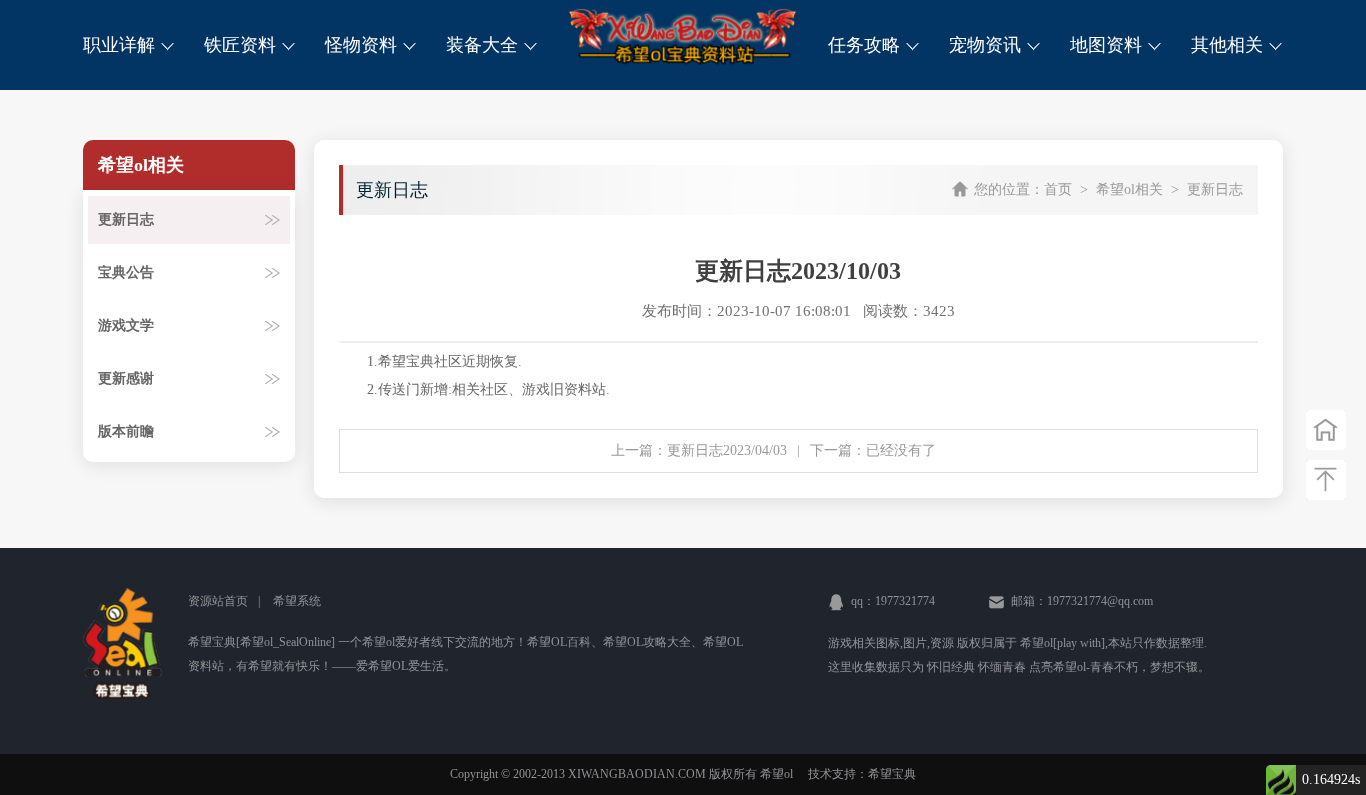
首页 (1058, 189)
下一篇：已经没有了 (873, 450)
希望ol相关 (1129, 189)
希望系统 (297, 601)
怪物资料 (363, 45)
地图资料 (1108, 45)
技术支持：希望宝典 (862, 774)
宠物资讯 (987, 45)
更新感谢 (126, 378)
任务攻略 (866, 45)
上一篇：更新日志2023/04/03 (699, 450)
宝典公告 (126, 272)
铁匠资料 (242, 45)
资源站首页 (218, 601)
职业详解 (121, 45)
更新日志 (126, 219)
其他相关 (1229, 45)
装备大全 (484, 45)
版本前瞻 (126, 431)
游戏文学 (126, 325)
